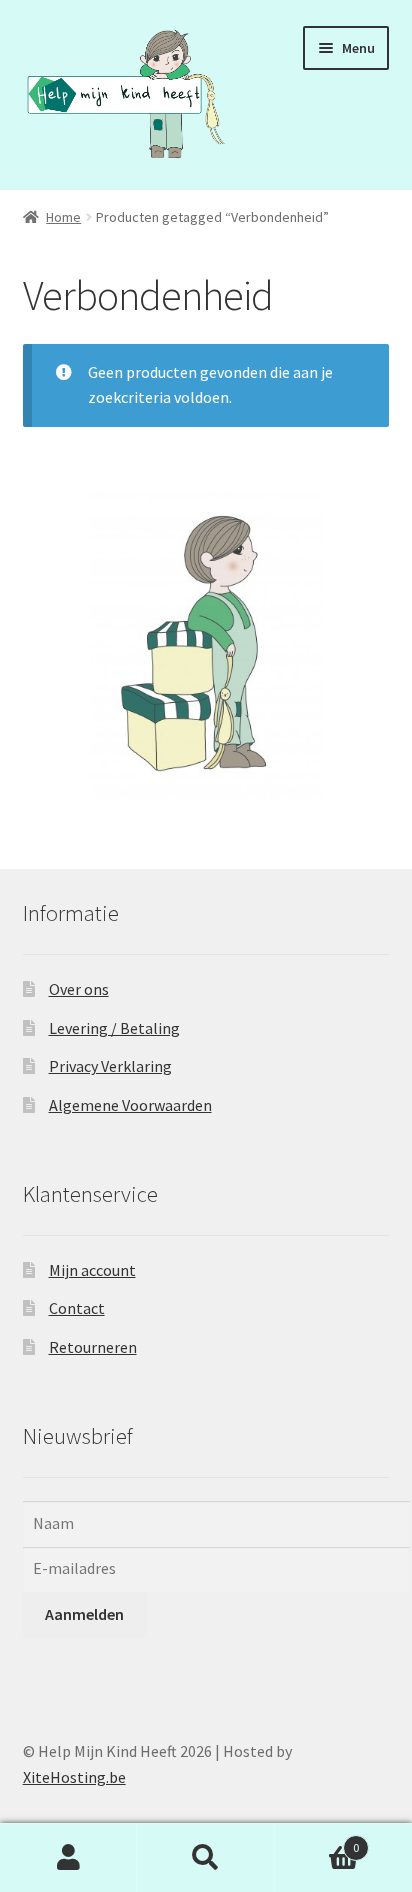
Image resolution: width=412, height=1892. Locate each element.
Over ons (79, 989)
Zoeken (205, 1858)
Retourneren (93, 1347)
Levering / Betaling (114, 1028)
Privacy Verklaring (110, 1066)
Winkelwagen (317, 1840)
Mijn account (92, 1270)
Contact (77, 1308)
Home (63, 217)
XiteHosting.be (74, 1777)
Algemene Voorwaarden (130, 1105)
